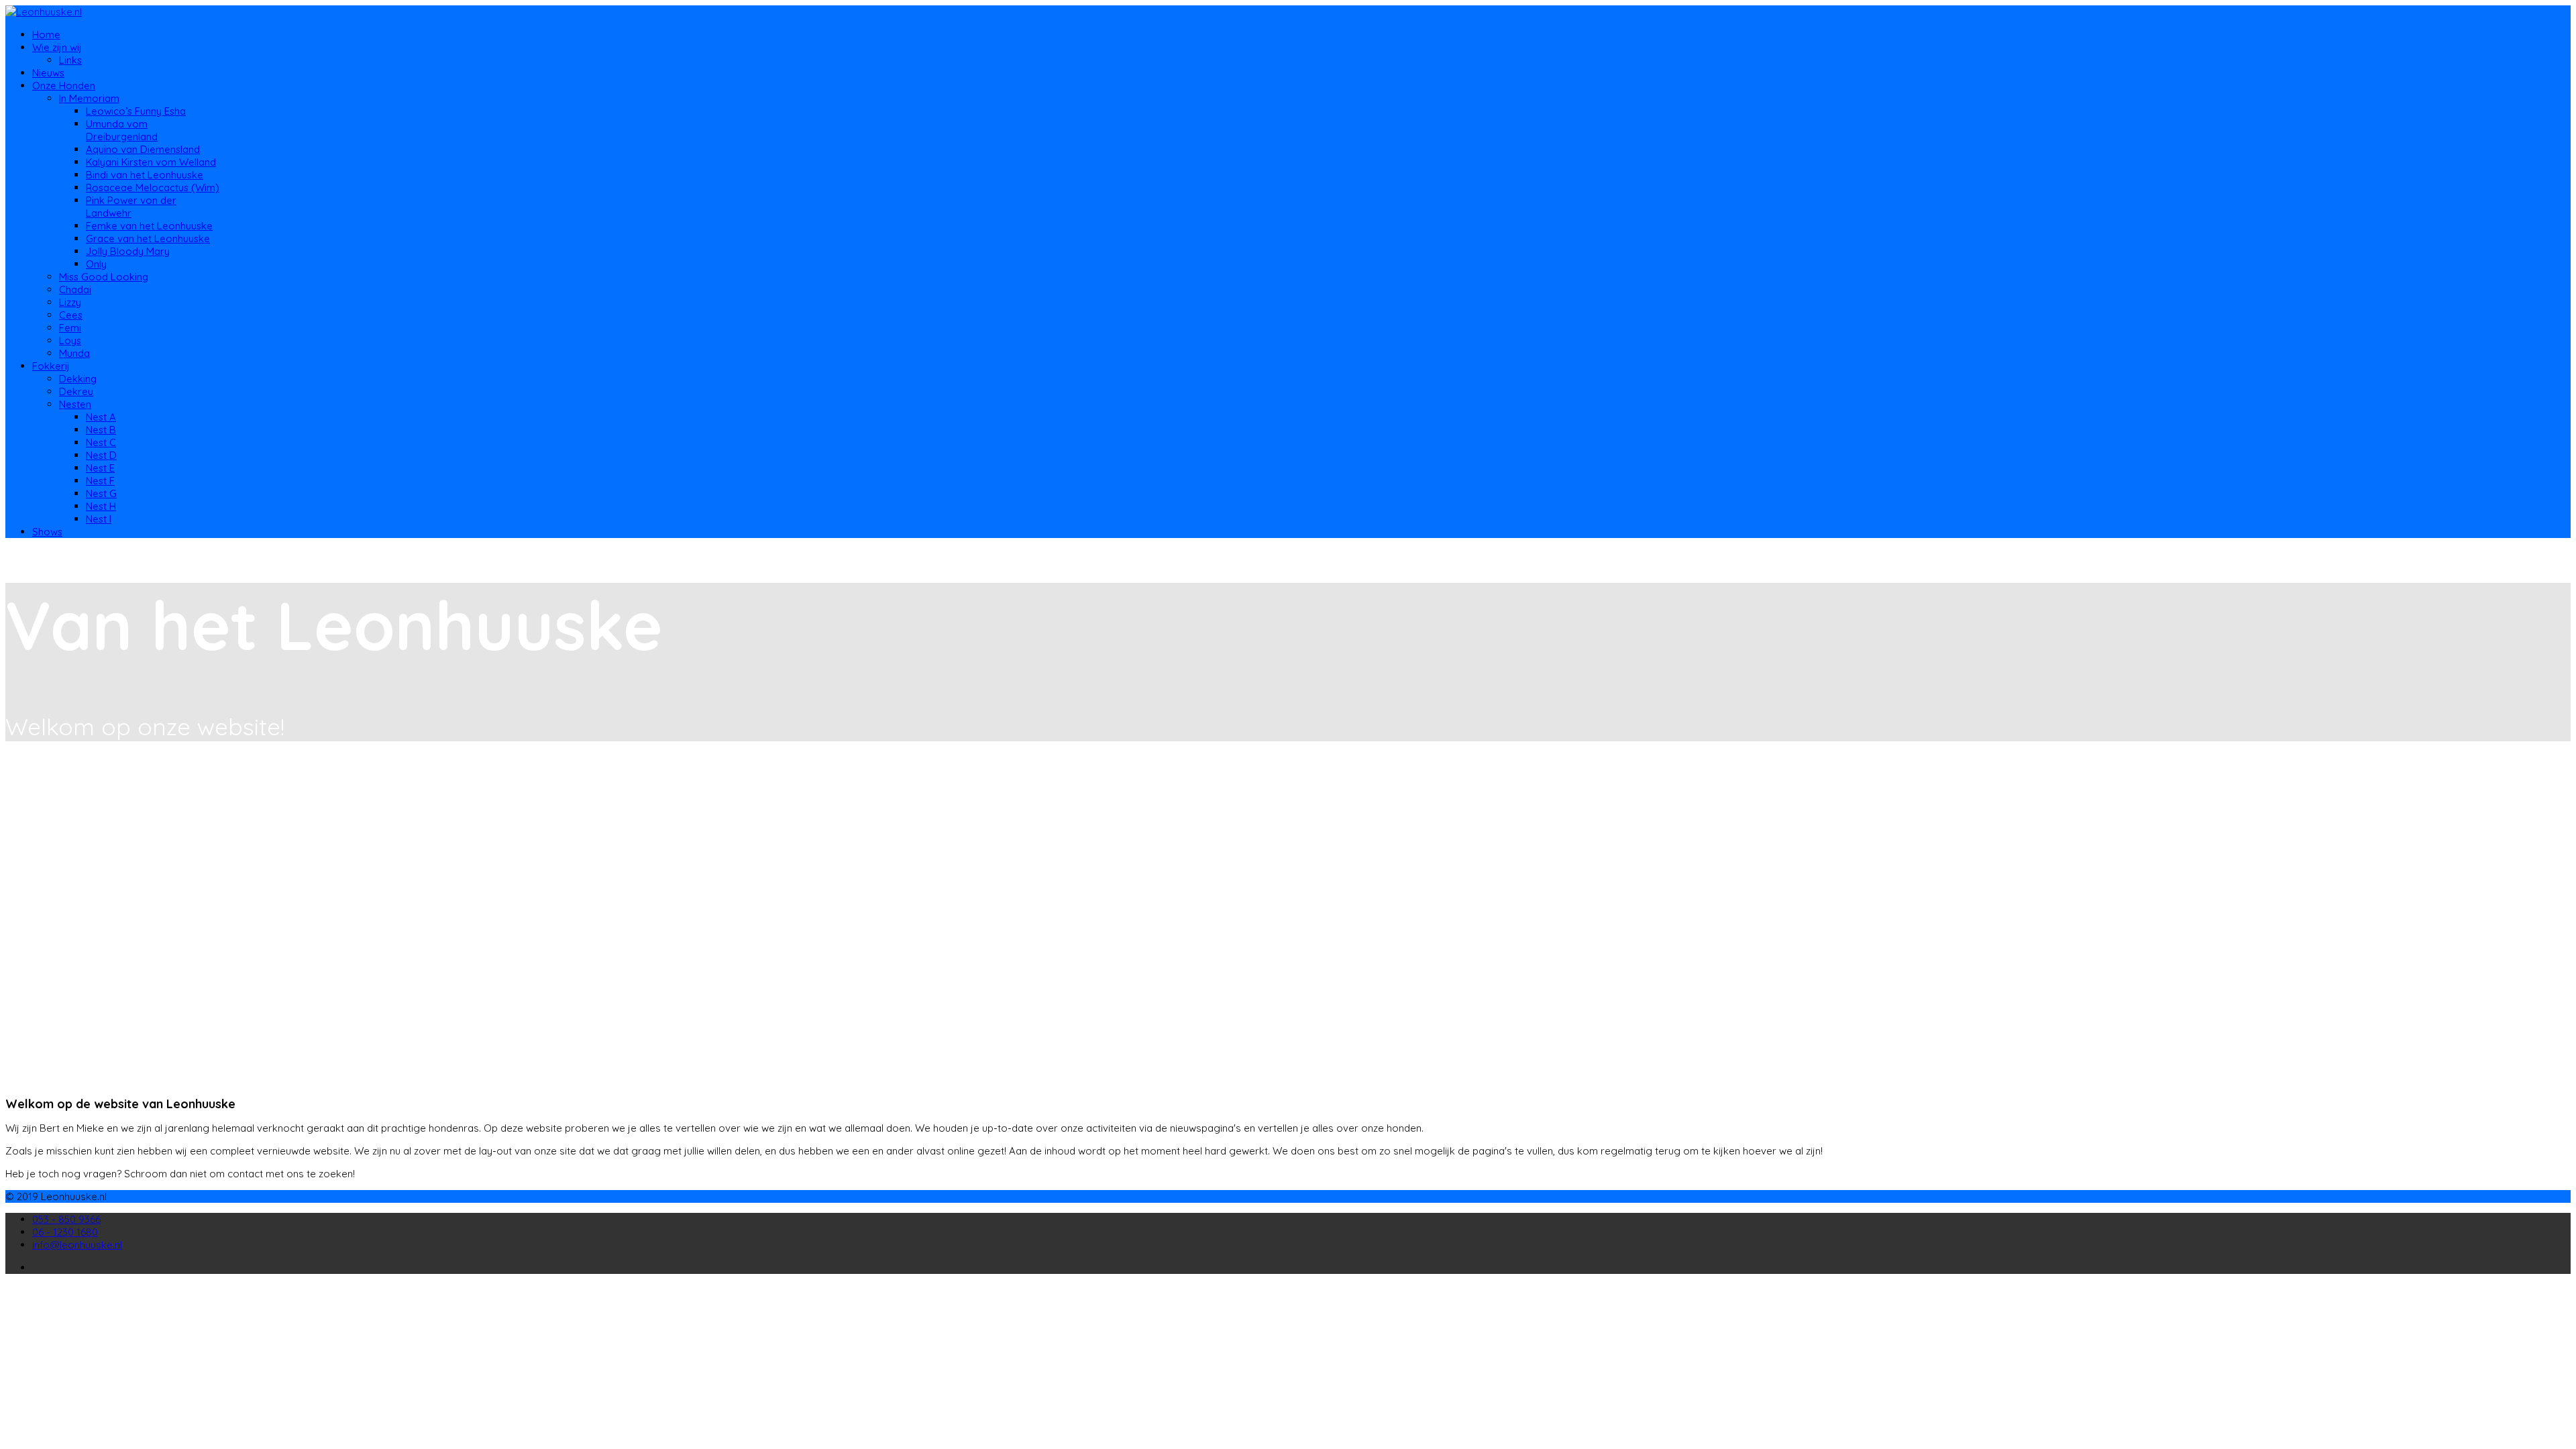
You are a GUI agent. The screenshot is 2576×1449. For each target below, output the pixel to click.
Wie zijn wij (57, 47)
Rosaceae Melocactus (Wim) (153, 187)
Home (46, 35)
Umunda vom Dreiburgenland (122, 130)
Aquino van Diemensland (143, 149)
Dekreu (76, 391)
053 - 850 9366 (66, 1219)
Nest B (101, 430)
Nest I (99, 519)
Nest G (101, 493)
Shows (47, 532)
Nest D (101, 455)
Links (70, 60)
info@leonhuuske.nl (77, 1245)
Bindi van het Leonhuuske (145, 175)
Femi (70, 328)
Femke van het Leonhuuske (149, 226)
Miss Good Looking (104, 277)
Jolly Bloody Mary (128, 251)
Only (96, 264)
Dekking (78, 379)
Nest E (100, 468)
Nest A (101, 417)
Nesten (75, 404)
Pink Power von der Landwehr (131, 207)
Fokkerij (51, 366)
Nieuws (48, 73)
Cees (71, 315)
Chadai (75, 289)
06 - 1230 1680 (65, 1232)
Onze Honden (64, 86)
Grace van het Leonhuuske (148, 238)
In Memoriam (89, 98)
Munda (74, 353)
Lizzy (70, 302)
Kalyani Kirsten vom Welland (151, 162)
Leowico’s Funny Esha (136, 111)
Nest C (101, 442)
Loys (70, 340)
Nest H (101, 506)
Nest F (100, 481)
